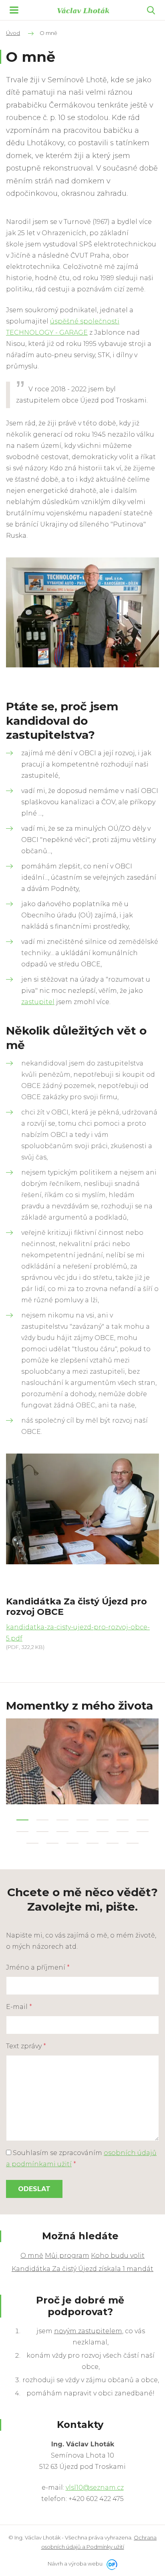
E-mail (19, 2007)
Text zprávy (26, 2046)
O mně (32, 2256)
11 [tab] (82, 1832)
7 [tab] (143, 1820)
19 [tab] (113, 1843)
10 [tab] (62, 1832)
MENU (14, 10)
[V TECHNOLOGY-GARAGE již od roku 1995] (82, 612)
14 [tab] (143, 1832)
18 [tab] (93, 1843)
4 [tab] (82, 1820)
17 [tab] (72, 1843)
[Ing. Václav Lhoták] (83, 10)
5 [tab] (103, 1820)
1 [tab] (22, 1820)
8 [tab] (22, 1832)
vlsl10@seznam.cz (95, 2488)
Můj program (67, 2256)
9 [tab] (42, 1832)
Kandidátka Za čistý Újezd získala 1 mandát (82, 2269)
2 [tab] (42, 1820)
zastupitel (38, 1002)
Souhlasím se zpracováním (81, 2158)
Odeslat (34, 2189)
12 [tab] (103, 1832)
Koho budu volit (118, 2256)
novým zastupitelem (88, 2331)
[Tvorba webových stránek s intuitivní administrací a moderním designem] (111, 2564)
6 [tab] (123, 1820)
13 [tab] (123, 1832)
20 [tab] (133, 1843)
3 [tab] (62, 1820)
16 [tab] (52, 1843)
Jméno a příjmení (38, 1967)
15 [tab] (32, 1843)
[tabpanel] (82, 1761)
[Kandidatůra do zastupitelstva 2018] (82, 1508)
